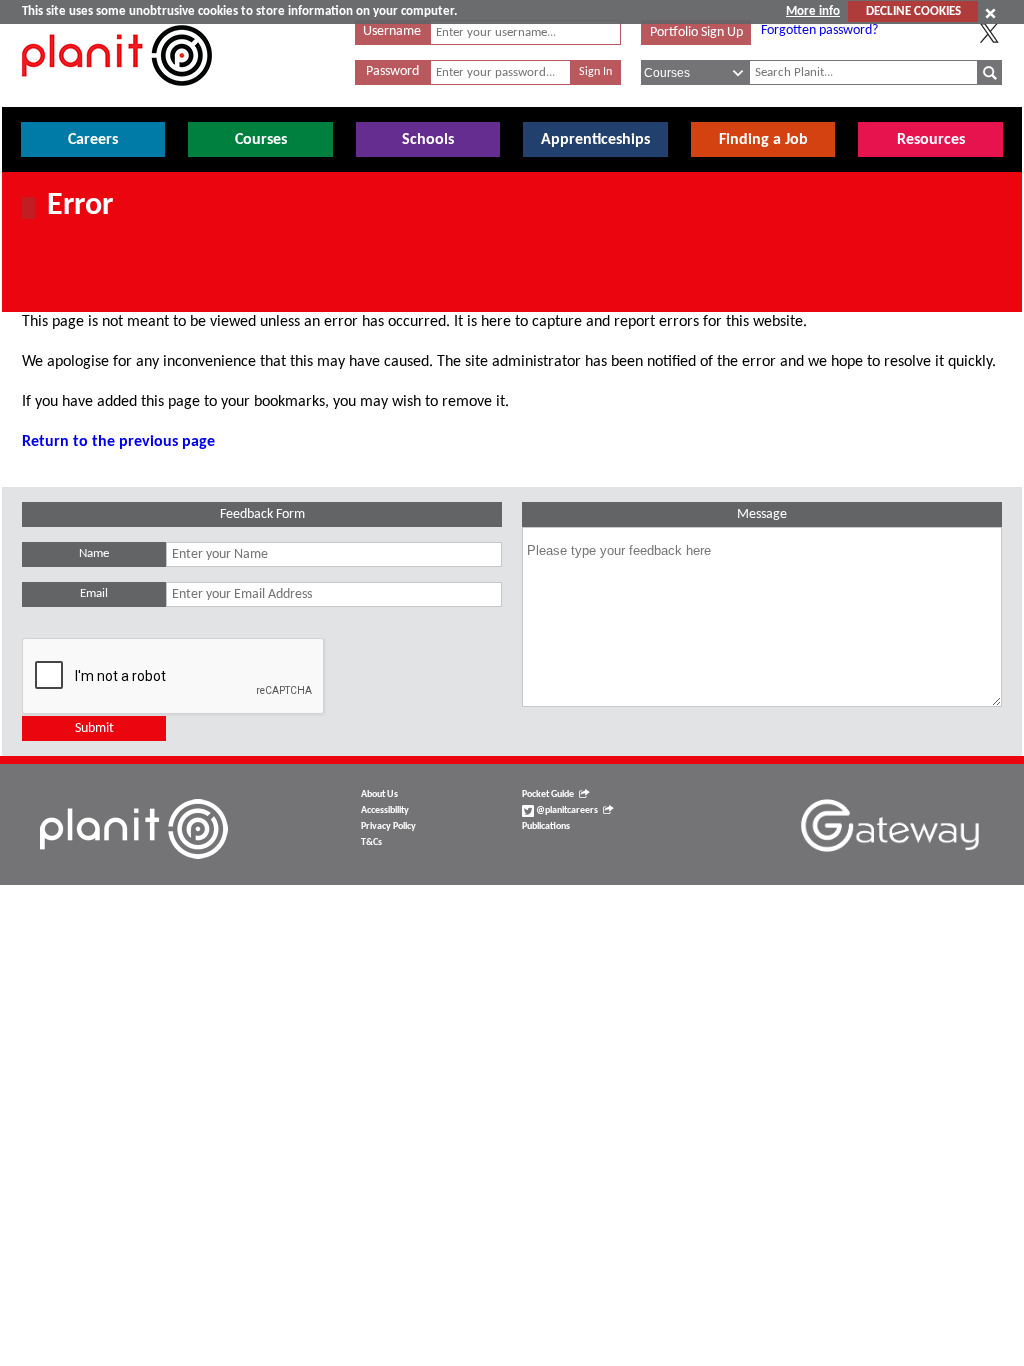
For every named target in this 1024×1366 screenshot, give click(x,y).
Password (392, 71)
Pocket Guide (548, 794)
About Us (379, 794)
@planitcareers (566, 810)
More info (813, 11)
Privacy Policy (388, 826)
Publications (546, 826)
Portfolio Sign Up (696, 32)
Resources (931, 140)
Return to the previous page (118, 442)
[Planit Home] (117, 97)
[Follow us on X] (989, 33)
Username (392, 31)
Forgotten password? (819, 30)
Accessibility (385, 810)
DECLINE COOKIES (913, 11)
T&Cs (371, 842)
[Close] (990, 13)
